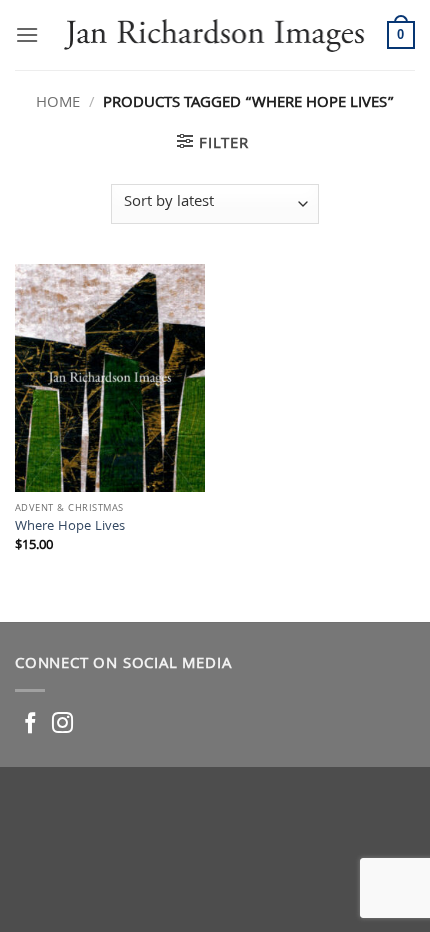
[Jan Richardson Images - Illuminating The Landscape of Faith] (213, 34)
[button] (27, 34)
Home (58, 104)
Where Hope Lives (70, 528)
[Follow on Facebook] (30, 724)
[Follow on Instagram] (62, 724)
